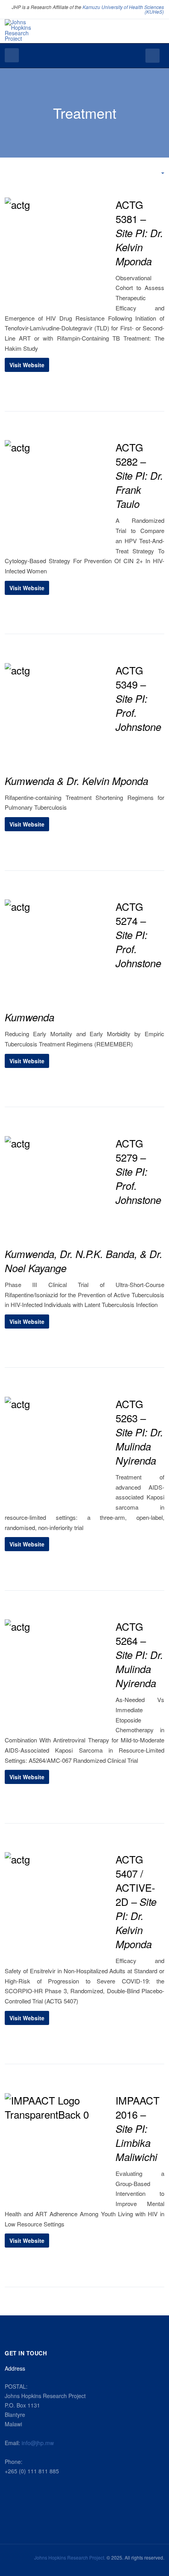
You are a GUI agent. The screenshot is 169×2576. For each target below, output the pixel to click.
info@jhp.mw (38, 2443)
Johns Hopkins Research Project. (70, 2557)
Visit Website (27, 365)
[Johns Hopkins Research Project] (21, 30)
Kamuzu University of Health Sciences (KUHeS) (123, 9)
